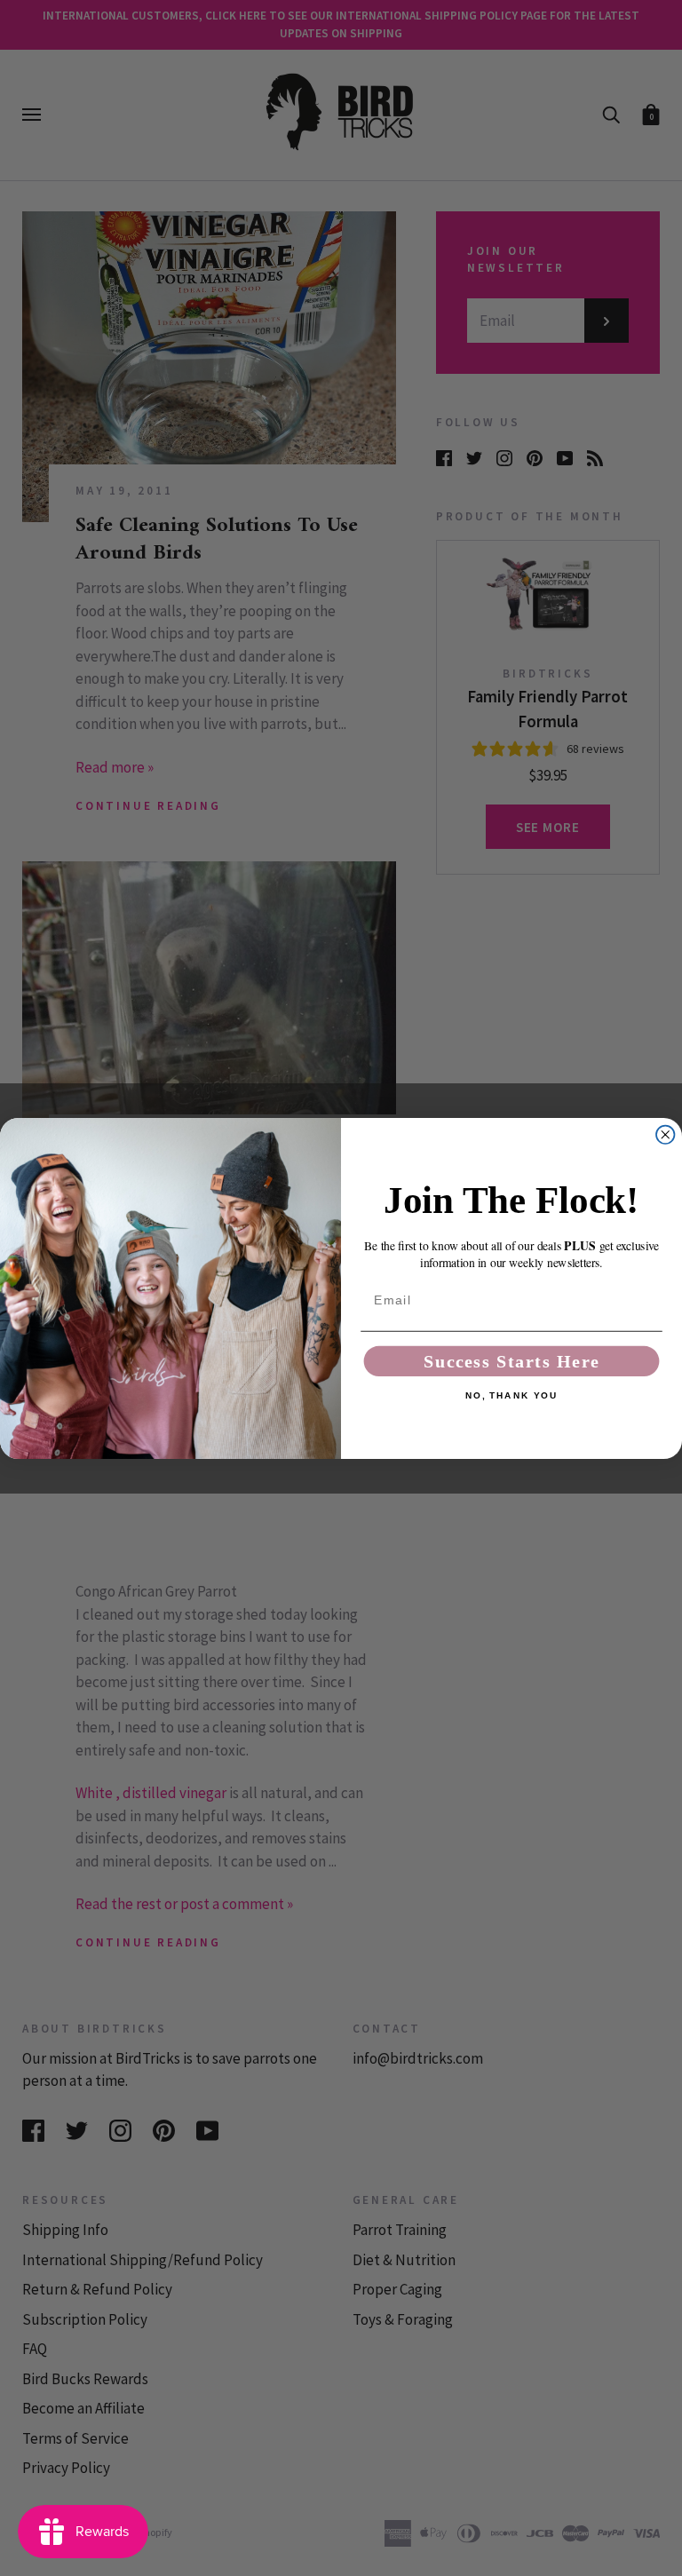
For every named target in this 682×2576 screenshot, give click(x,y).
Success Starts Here (511, 1361)
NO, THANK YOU (511, 1395)
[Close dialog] (665, 1134)
